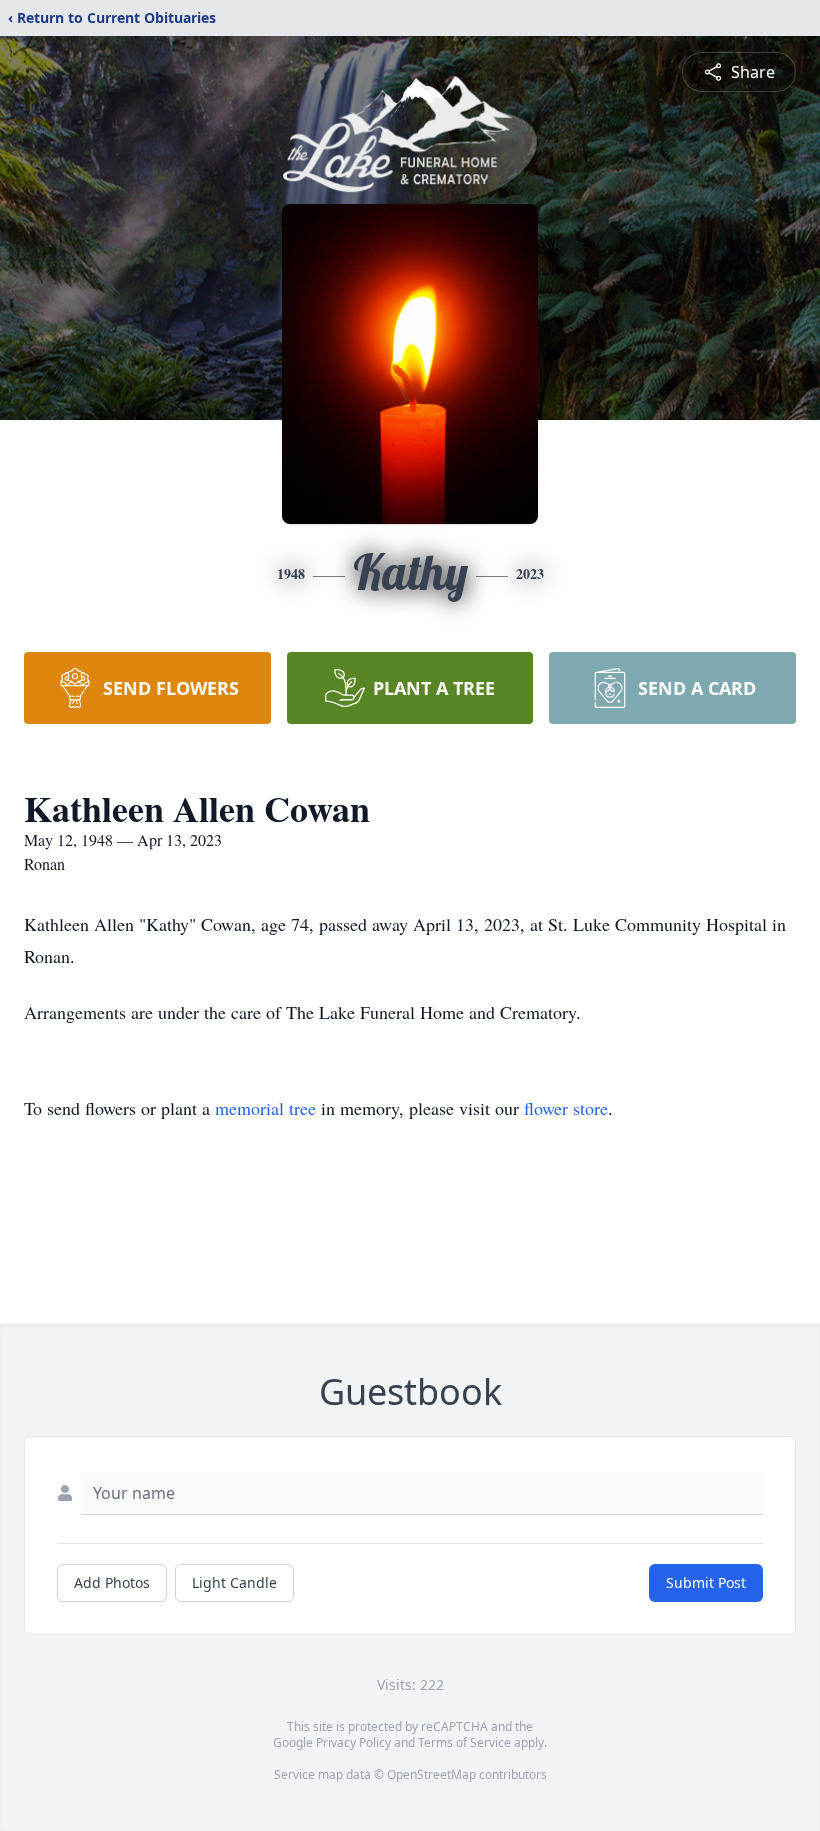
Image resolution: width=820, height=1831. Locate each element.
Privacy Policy (353, 1742)
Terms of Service (464, 1742)
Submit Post (706, 1582)
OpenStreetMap (431, 1774)
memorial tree (265, 1108)
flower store (566, 1108)
